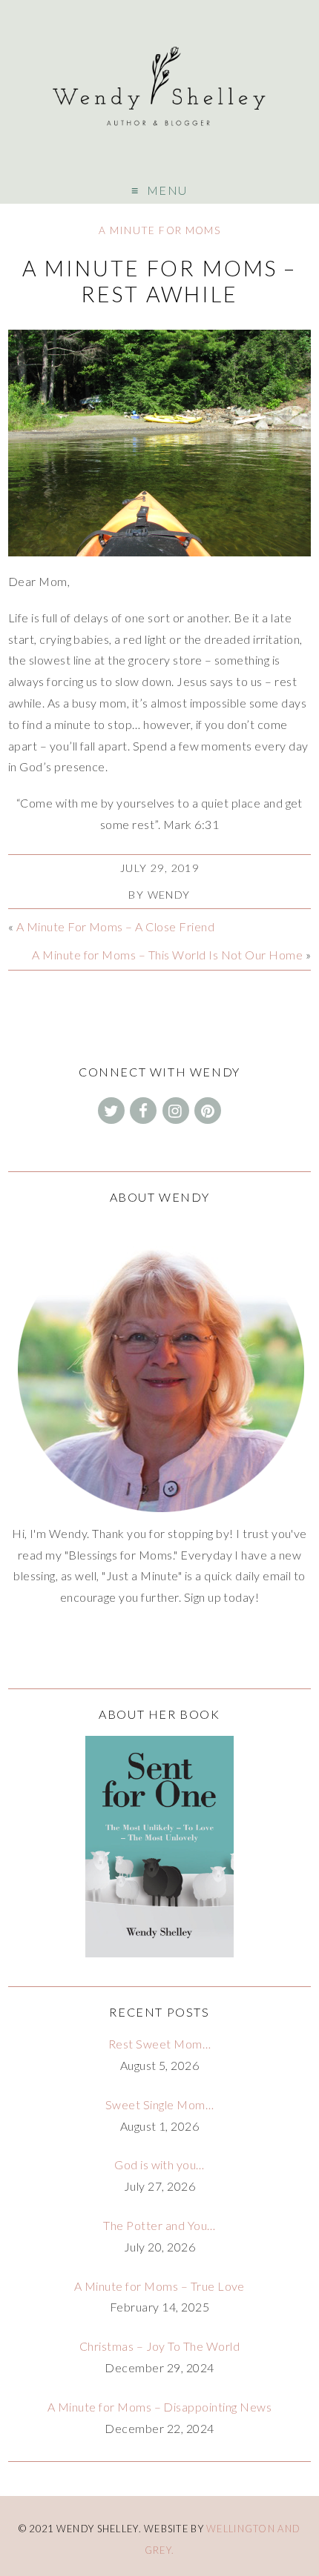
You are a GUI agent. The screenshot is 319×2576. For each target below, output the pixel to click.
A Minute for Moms (159, 230)
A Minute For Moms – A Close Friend (115, 926)
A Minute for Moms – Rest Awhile (160, 281)
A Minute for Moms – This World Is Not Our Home (167, 955)
